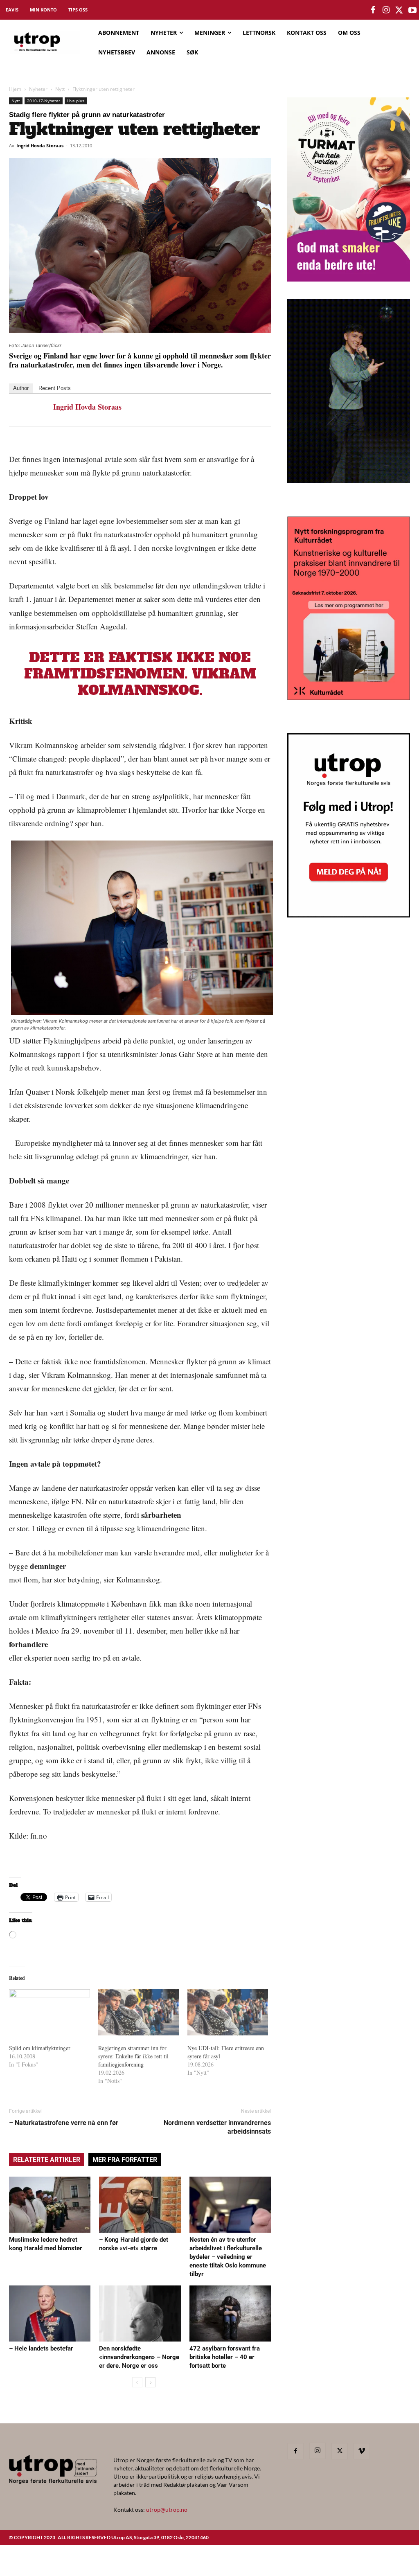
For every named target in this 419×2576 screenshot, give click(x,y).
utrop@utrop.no (167, 2510)
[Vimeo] (362, 2451)
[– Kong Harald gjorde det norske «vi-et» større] (140, 2205)
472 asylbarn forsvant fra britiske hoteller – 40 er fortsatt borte (225, 2357)
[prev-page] (137, 2382)
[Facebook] (295, 2451)
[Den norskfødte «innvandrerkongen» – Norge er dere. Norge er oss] (140, 2313)
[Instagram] (318, 2451)
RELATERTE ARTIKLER (47, 2160)
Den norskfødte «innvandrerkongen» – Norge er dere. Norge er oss (139, 2357)
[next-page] (150, 2382)
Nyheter (38, 89)
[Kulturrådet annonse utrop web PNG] (349, 698)
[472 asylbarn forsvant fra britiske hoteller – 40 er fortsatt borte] (230, 2313)
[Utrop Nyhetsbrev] (349, 915)
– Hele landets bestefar (41, 2348)
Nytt (60, 89)
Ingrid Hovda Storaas (40, 145)
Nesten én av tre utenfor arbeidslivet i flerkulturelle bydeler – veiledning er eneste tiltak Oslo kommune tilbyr (228, 2257)
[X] (340, 2451)
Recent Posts (55, 388)
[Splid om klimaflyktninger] (50, 2012)
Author (21, 388)
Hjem (15, 89)
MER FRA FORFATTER (125, 2160)
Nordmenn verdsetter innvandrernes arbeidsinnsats (217, 2127)
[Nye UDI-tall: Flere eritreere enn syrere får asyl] (228, 2012)
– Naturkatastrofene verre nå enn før (64, 2123)
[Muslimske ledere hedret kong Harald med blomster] (50, 2205)
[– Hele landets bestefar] (50, 2313)
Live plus (76, 101)
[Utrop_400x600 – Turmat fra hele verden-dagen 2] (349, 279)
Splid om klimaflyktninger (40, 2048)
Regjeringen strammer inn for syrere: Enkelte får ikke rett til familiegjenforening (133, 2056)
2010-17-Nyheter (44, 101)
